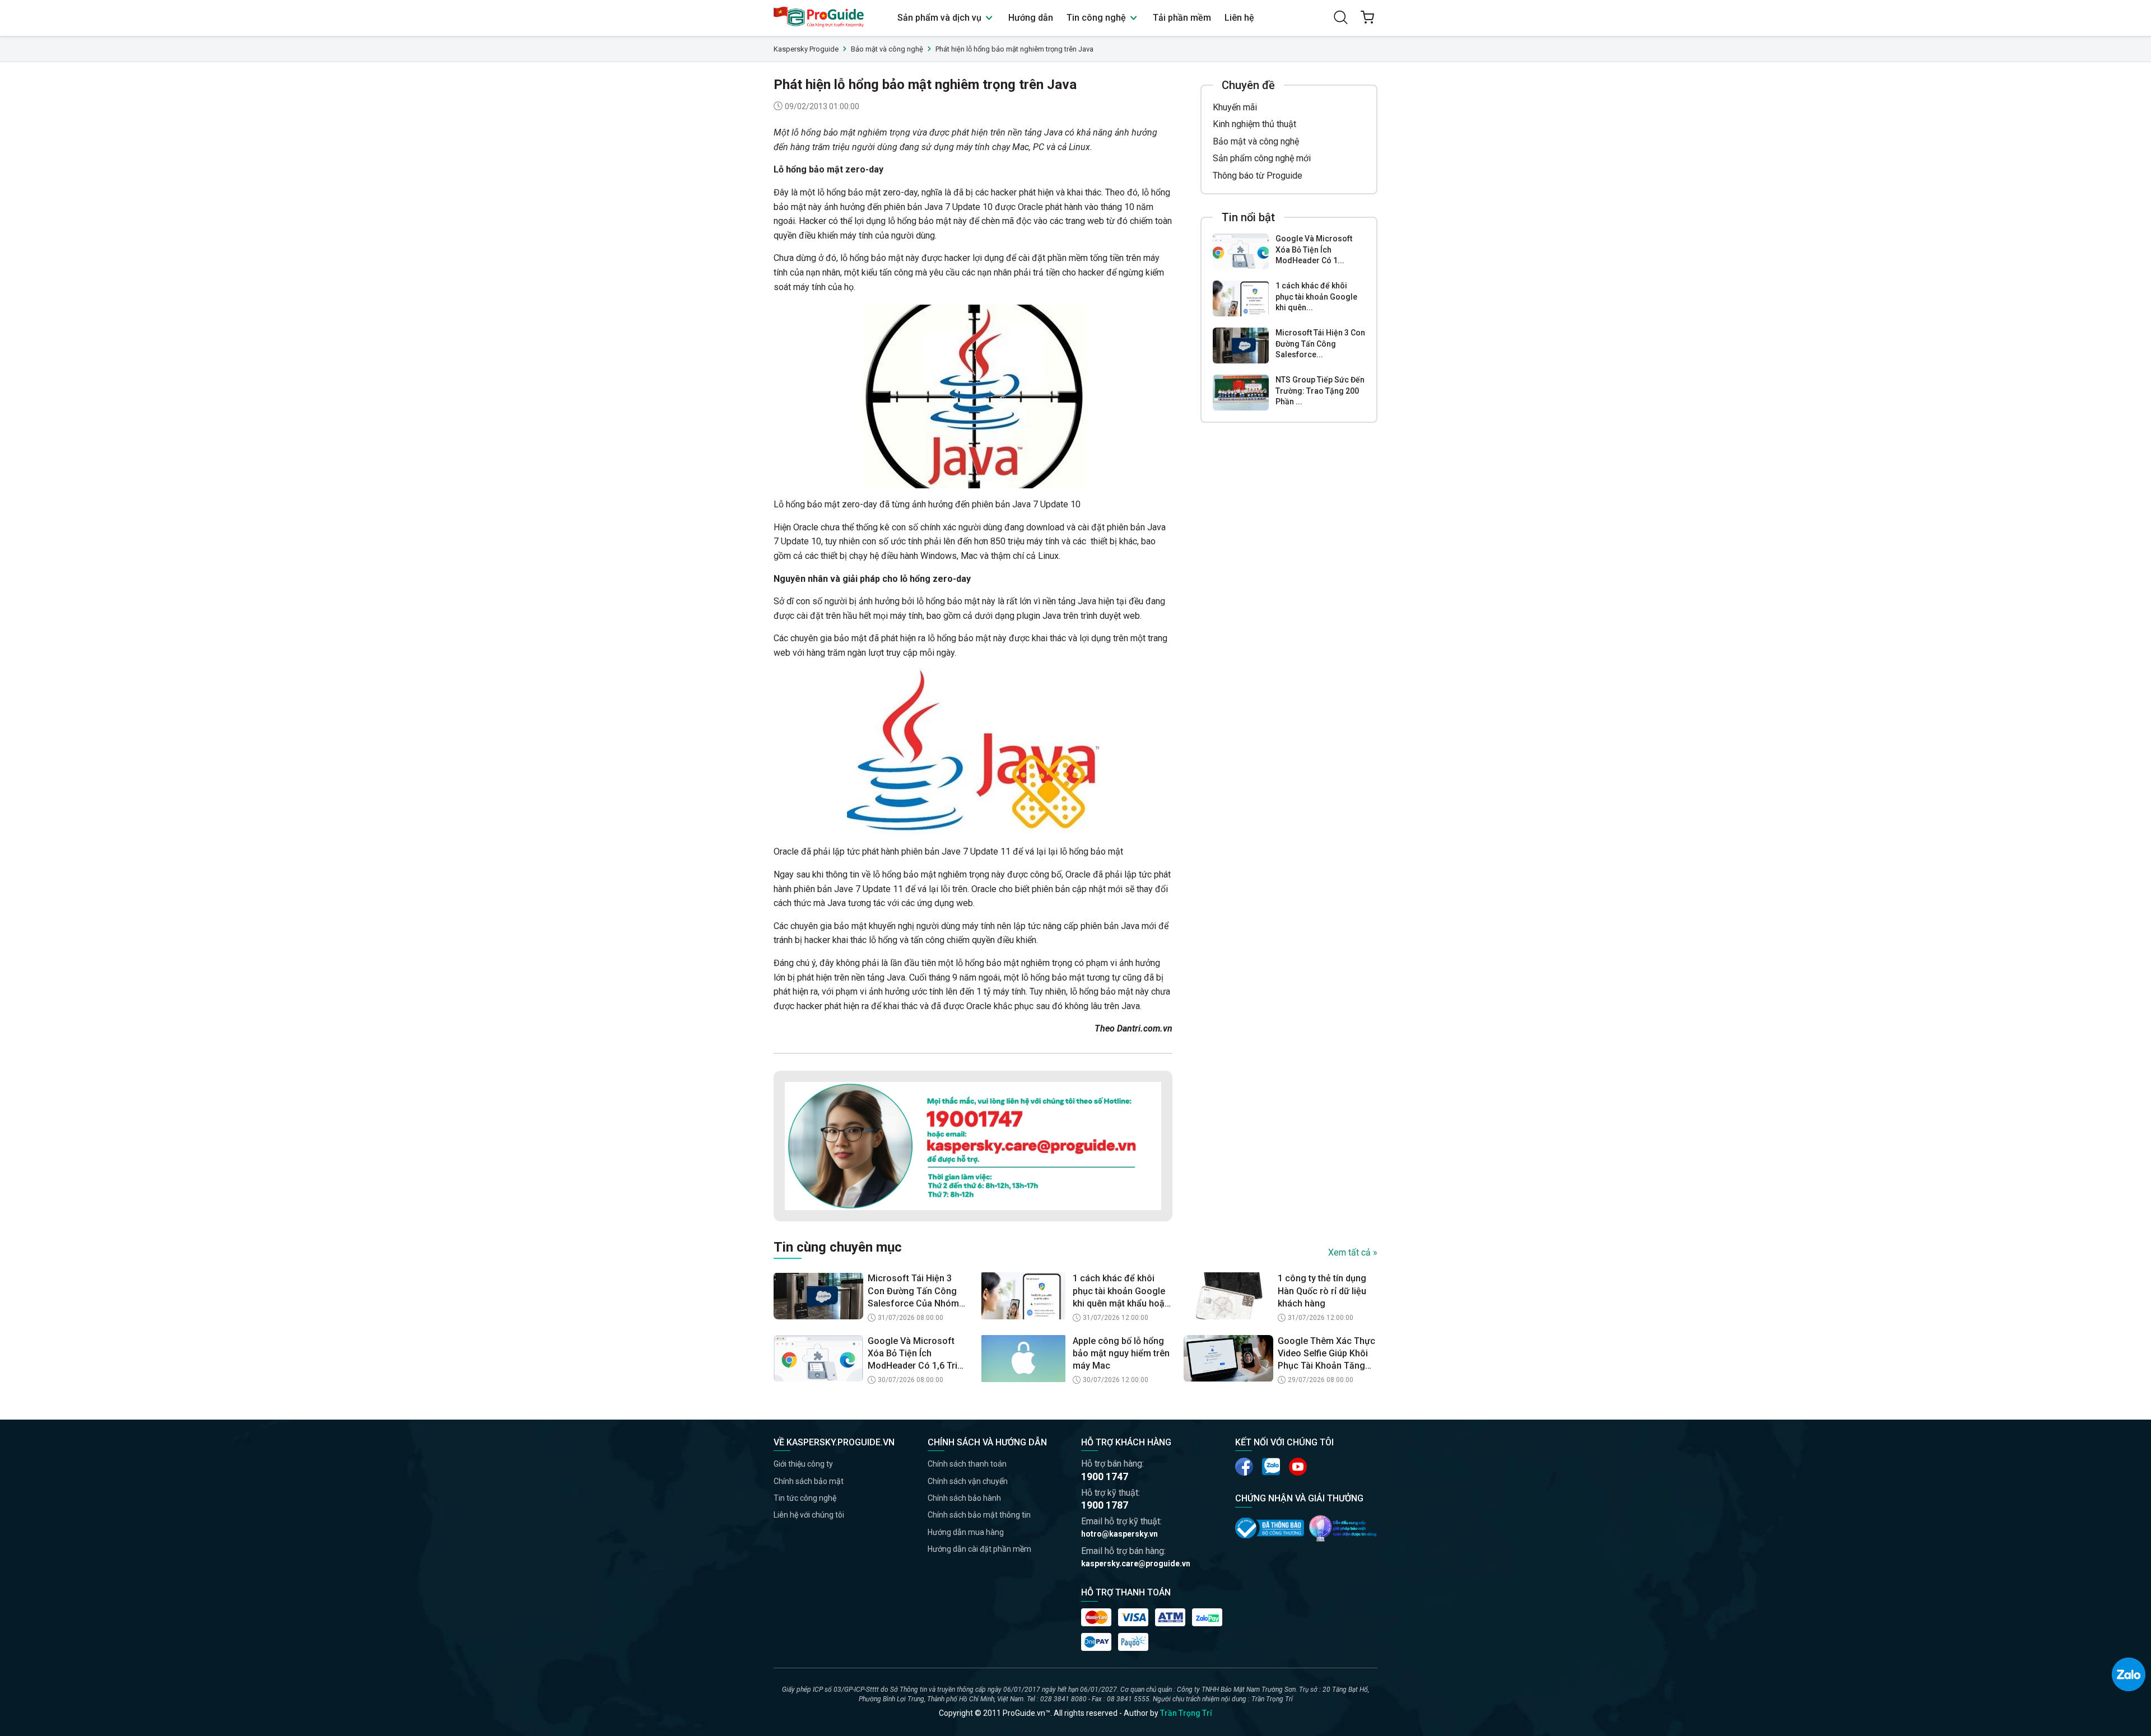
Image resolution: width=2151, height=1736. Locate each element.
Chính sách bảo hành (964, 1498)
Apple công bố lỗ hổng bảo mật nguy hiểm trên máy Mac (1121, 1354)
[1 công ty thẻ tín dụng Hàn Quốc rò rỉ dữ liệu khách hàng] (1228, 1296)
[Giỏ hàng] (1367, 17)
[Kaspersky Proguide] (819, 18)
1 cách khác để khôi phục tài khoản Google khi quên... (1316, 297)
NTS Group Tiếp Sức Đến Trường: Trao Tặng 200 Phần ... (1320, 391)
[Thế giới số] (1343, 1528)
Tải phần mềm (1182, 18)
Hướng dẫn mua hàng (966, 1532)
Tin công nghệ (1097, 18)
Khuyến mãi (1235, 107)
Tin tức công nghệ (805, 1498)
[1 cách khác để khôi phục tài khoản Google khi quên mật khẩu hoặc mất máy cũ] (1241, 298)
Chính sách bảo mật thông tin (979, 1515)
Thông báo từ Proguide (1258, 176)
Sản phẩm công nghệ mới (1262, 158)
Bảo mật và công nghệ (1256, 141)
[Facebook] (1244, 1467)
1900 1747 (1105, 1476)
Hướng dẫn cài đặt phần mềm (979, 1549)
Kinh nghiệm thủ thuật (1254, 124)
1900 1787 (1105, 1505)
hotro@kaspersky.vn (1119, 1534)
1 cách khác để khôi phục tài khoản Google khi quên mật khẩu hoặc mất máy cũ (1121, 1291)
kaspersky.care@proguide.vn (1136, 1564)
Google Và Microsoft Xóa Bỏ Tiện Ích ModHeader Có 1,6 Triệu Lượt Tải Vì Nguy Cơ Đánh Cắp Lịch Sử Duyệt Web (918, 1354)
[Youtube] (1271, 1467)
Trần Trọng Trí (1186, 1713)
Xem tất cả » (1353, 1252)
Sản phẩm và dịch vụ (941, 18)
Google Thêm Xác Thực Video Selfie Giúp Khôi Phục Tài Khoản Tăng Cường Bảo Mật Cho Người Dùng (1326, 1354)
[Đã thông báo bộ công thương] (1270, 1528)
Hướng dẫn (1031, 18)
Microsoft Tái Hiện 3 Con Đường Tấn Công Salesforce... (1320, 344)
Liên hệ (1239, 18)
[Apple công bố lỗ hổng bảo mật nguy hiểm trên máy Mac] (1023, 1359)
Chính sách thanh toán (967, 1464)
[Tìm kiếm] (1340, 17)
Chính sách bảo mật (809, 1481)
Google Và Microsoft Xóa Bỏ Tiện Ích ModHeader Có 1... (1314, 249)
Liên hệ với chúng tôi (809, 1515)
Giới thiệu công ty (803, 1464)
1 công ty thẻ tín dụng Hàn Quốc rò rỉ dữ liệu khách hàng (1322, 1291)
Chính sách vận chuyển (968, 1481)
